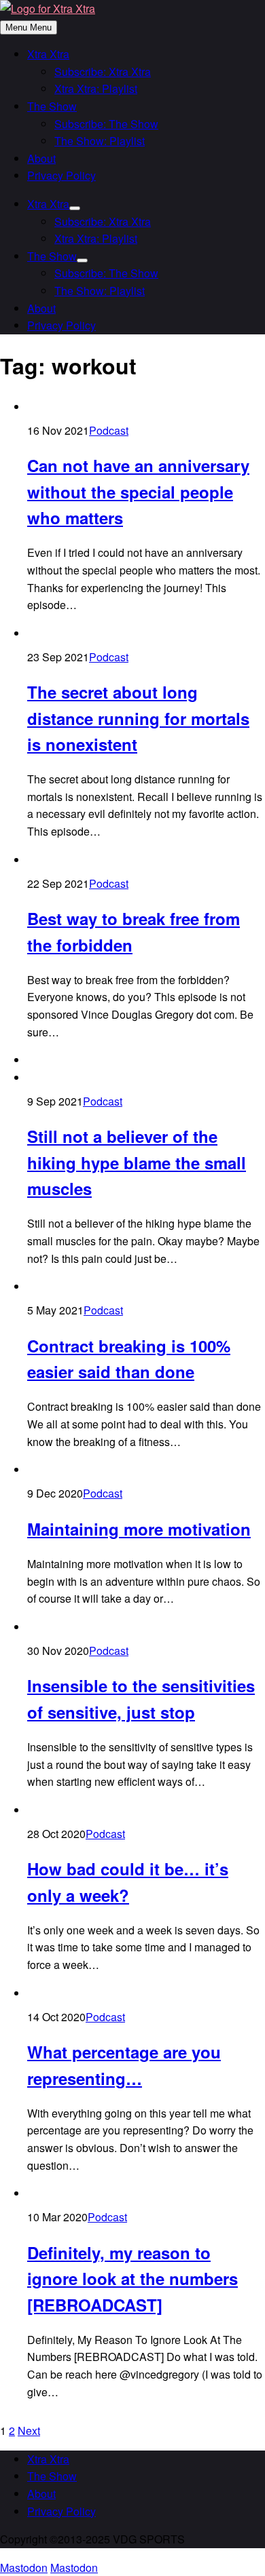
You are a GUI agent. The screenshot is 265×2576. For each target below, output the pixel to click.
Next (29, 2431)
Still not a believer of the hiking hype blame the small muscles (137, 1162)
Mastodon (24, 2568)
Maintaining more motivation (139, 1529)
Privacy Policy (61, 175)
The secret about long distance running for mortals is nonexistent (138, 718)
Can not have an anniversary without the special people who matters (138, 491)
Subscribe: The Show (106, 124)
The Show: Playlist (100, 141)
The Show (52, 106)
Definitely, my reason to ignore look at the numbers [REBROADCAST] (132, 2279)
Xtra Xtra (48, 54)
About (41, 158)
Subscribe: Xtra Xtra (103, 72)
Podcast (109, 430)
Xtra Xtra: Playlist (96, 89)
